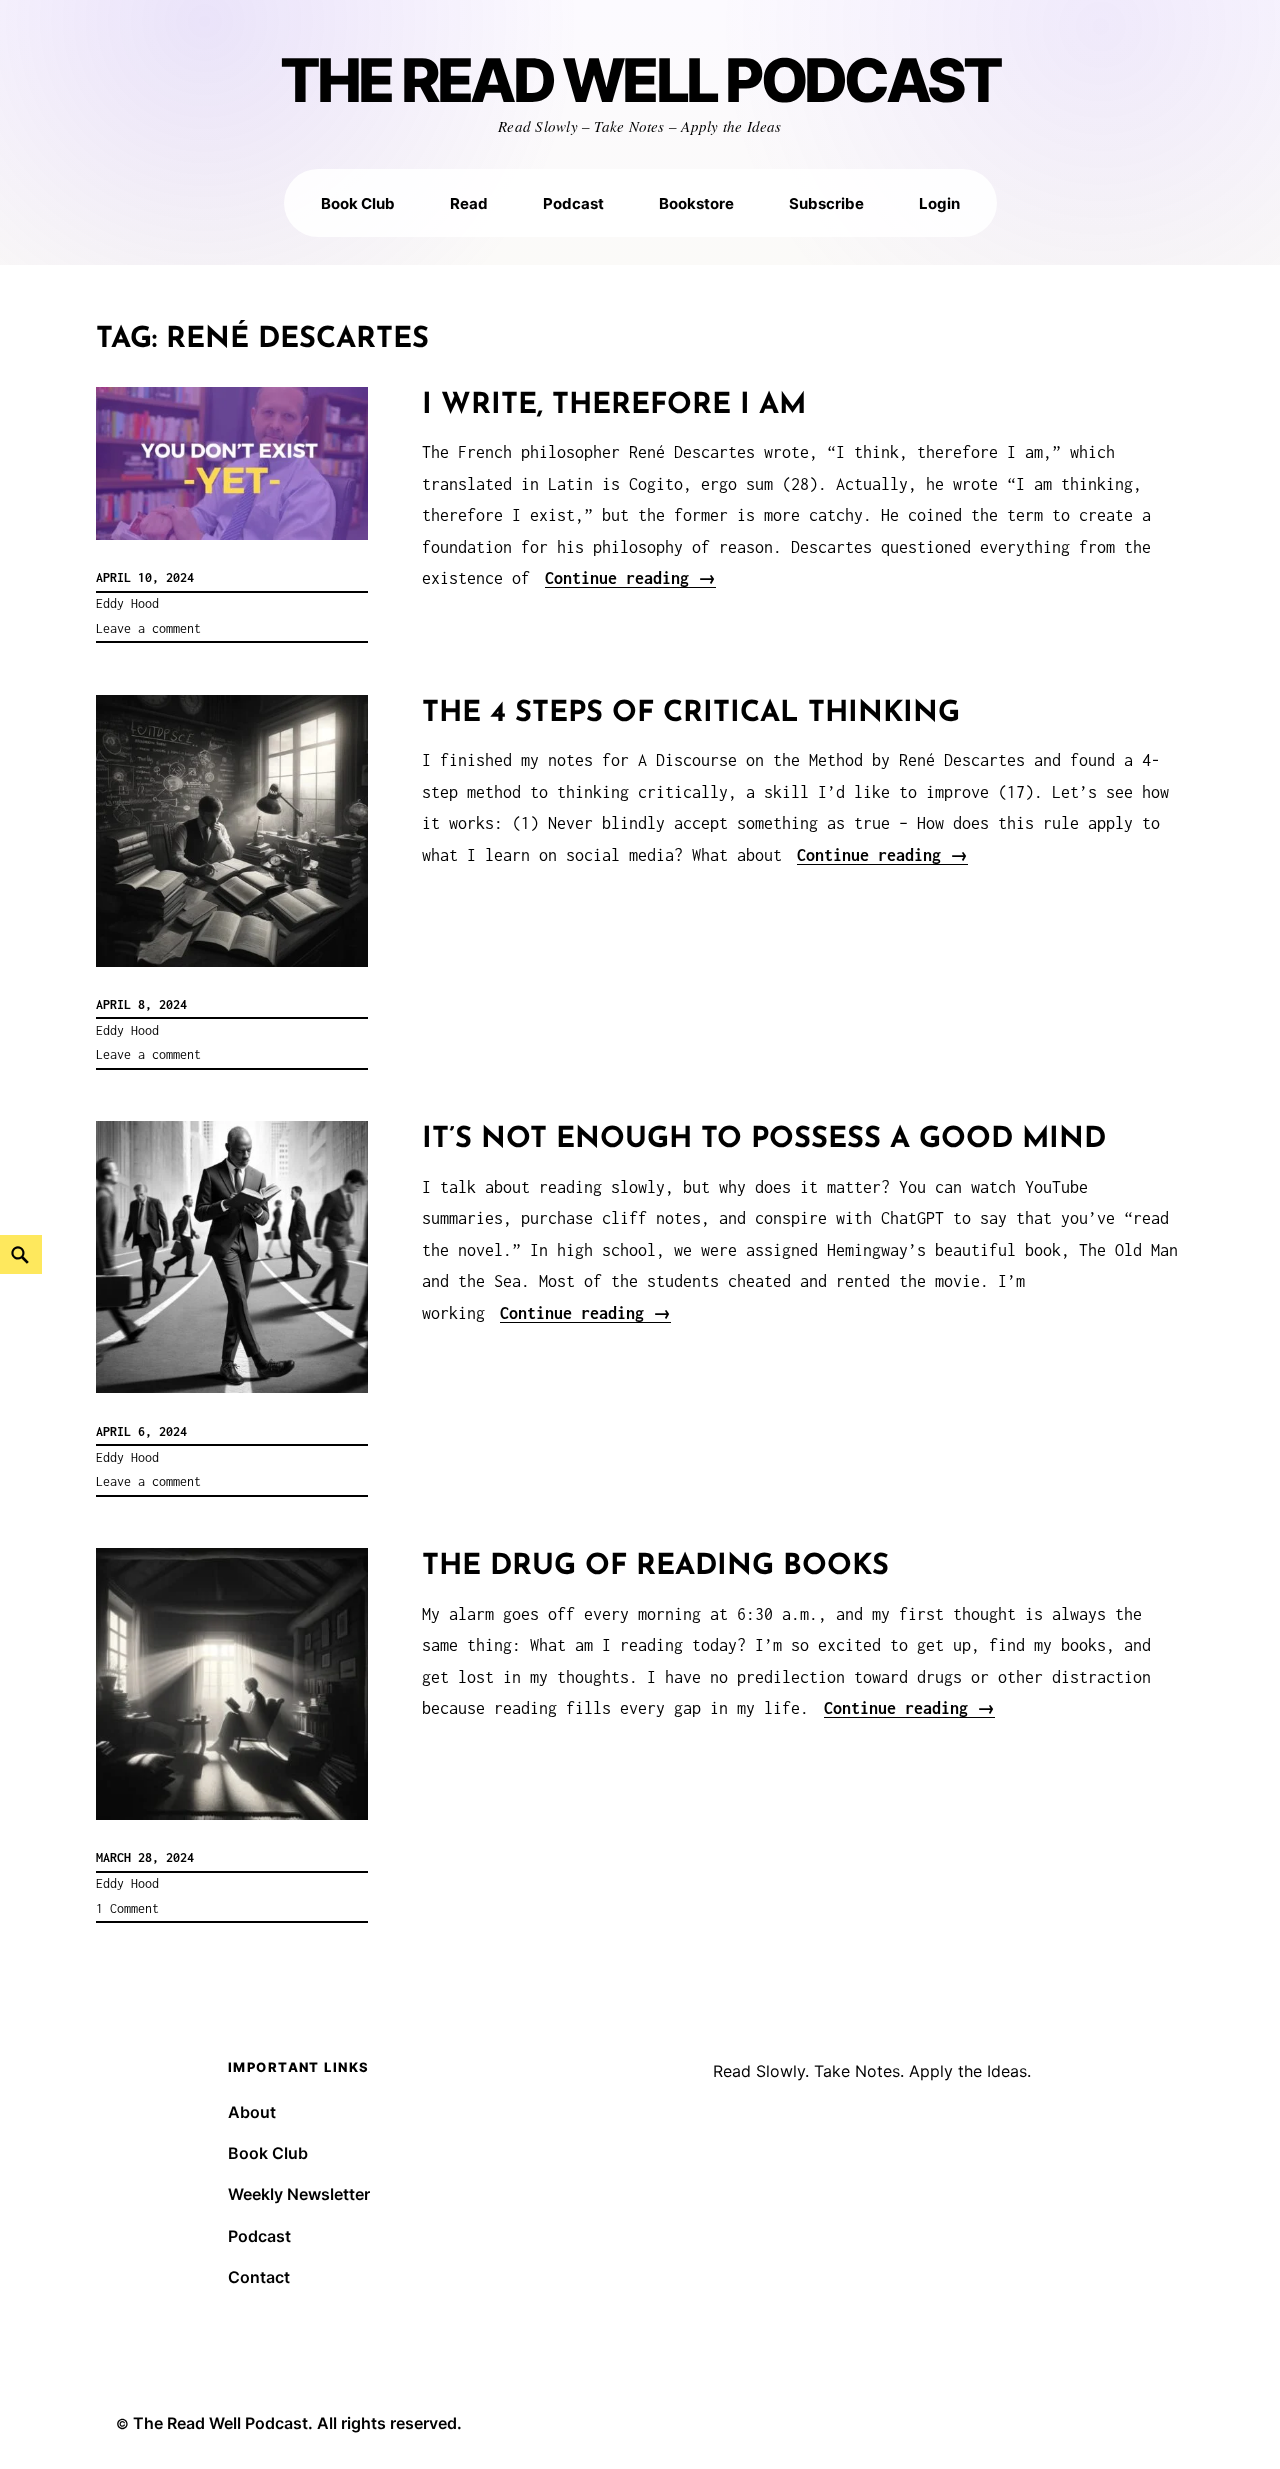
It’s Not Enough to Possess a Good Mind (764, 1139)
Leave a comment (148, 628)
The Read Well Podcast (640, 81)
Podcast (573, 203)
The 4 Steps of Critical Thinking (691, 713)
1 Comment (127, 1908)
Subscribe (826, 203)
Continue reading (630, 578)
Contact (259, 2277)
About (252, 2112)
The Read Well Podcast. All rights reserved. (297, 2423)
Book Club (358, 203)
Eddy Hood (127, 603)
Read (469, 203)
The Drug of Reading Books (655, 1566)
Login (939, 203)
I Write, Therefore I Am (614, 405)
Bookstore (696, 203)
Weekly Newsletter (299, 2194)
